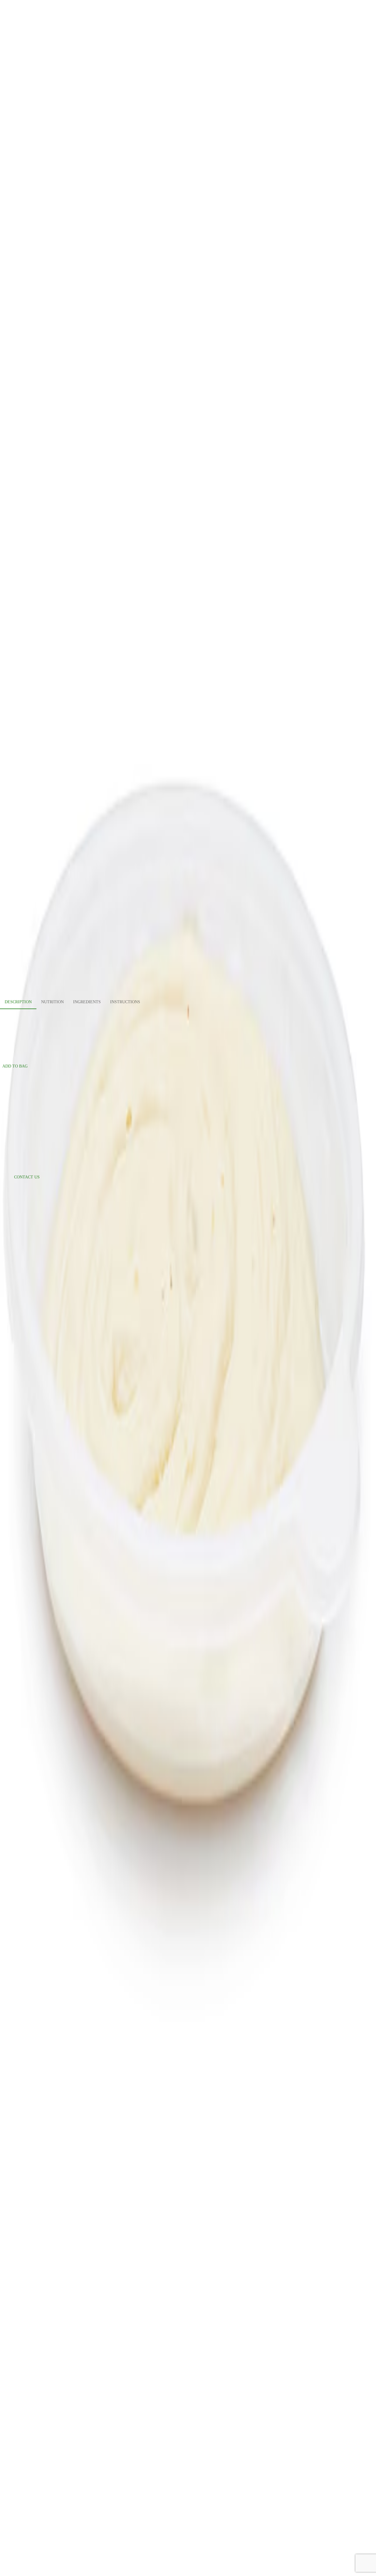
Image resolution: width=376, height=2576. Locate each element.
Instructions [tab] (125, 1002)
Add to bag (15, 1066)
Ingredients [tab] (87, 1002)
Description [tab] (18, 1002)
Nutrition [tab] (52, 1002)
